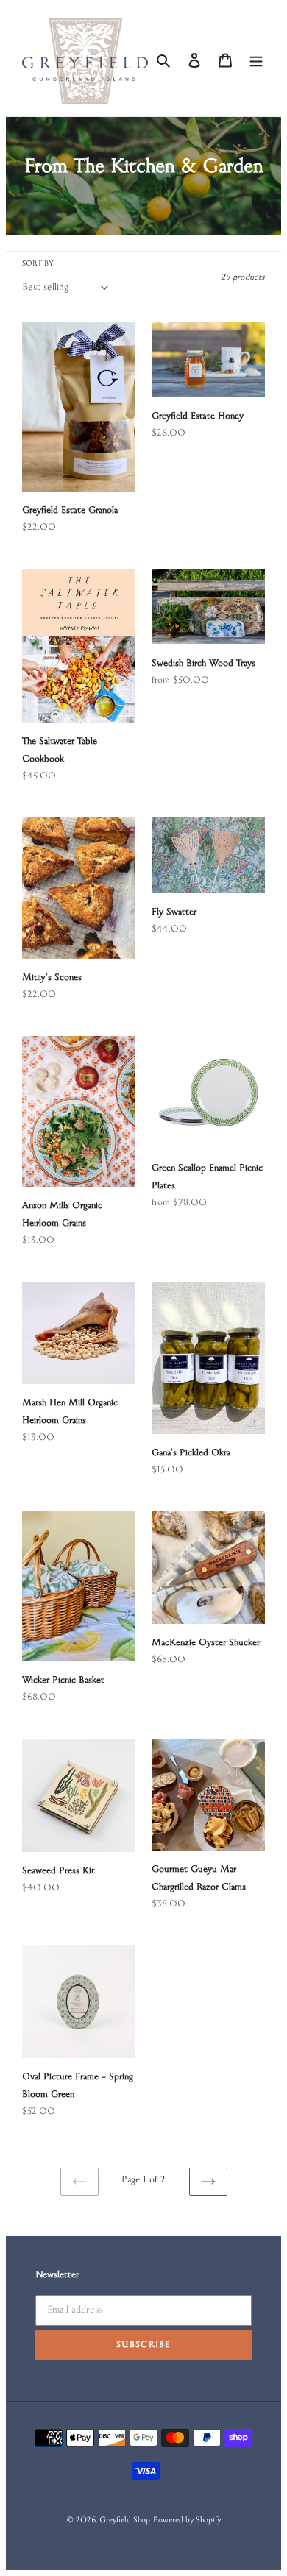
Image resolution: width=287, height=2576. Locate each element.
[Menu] (256, 61)
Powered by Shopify (187, 2521)
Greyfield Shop (125, 2521)
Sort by (38, 264)
